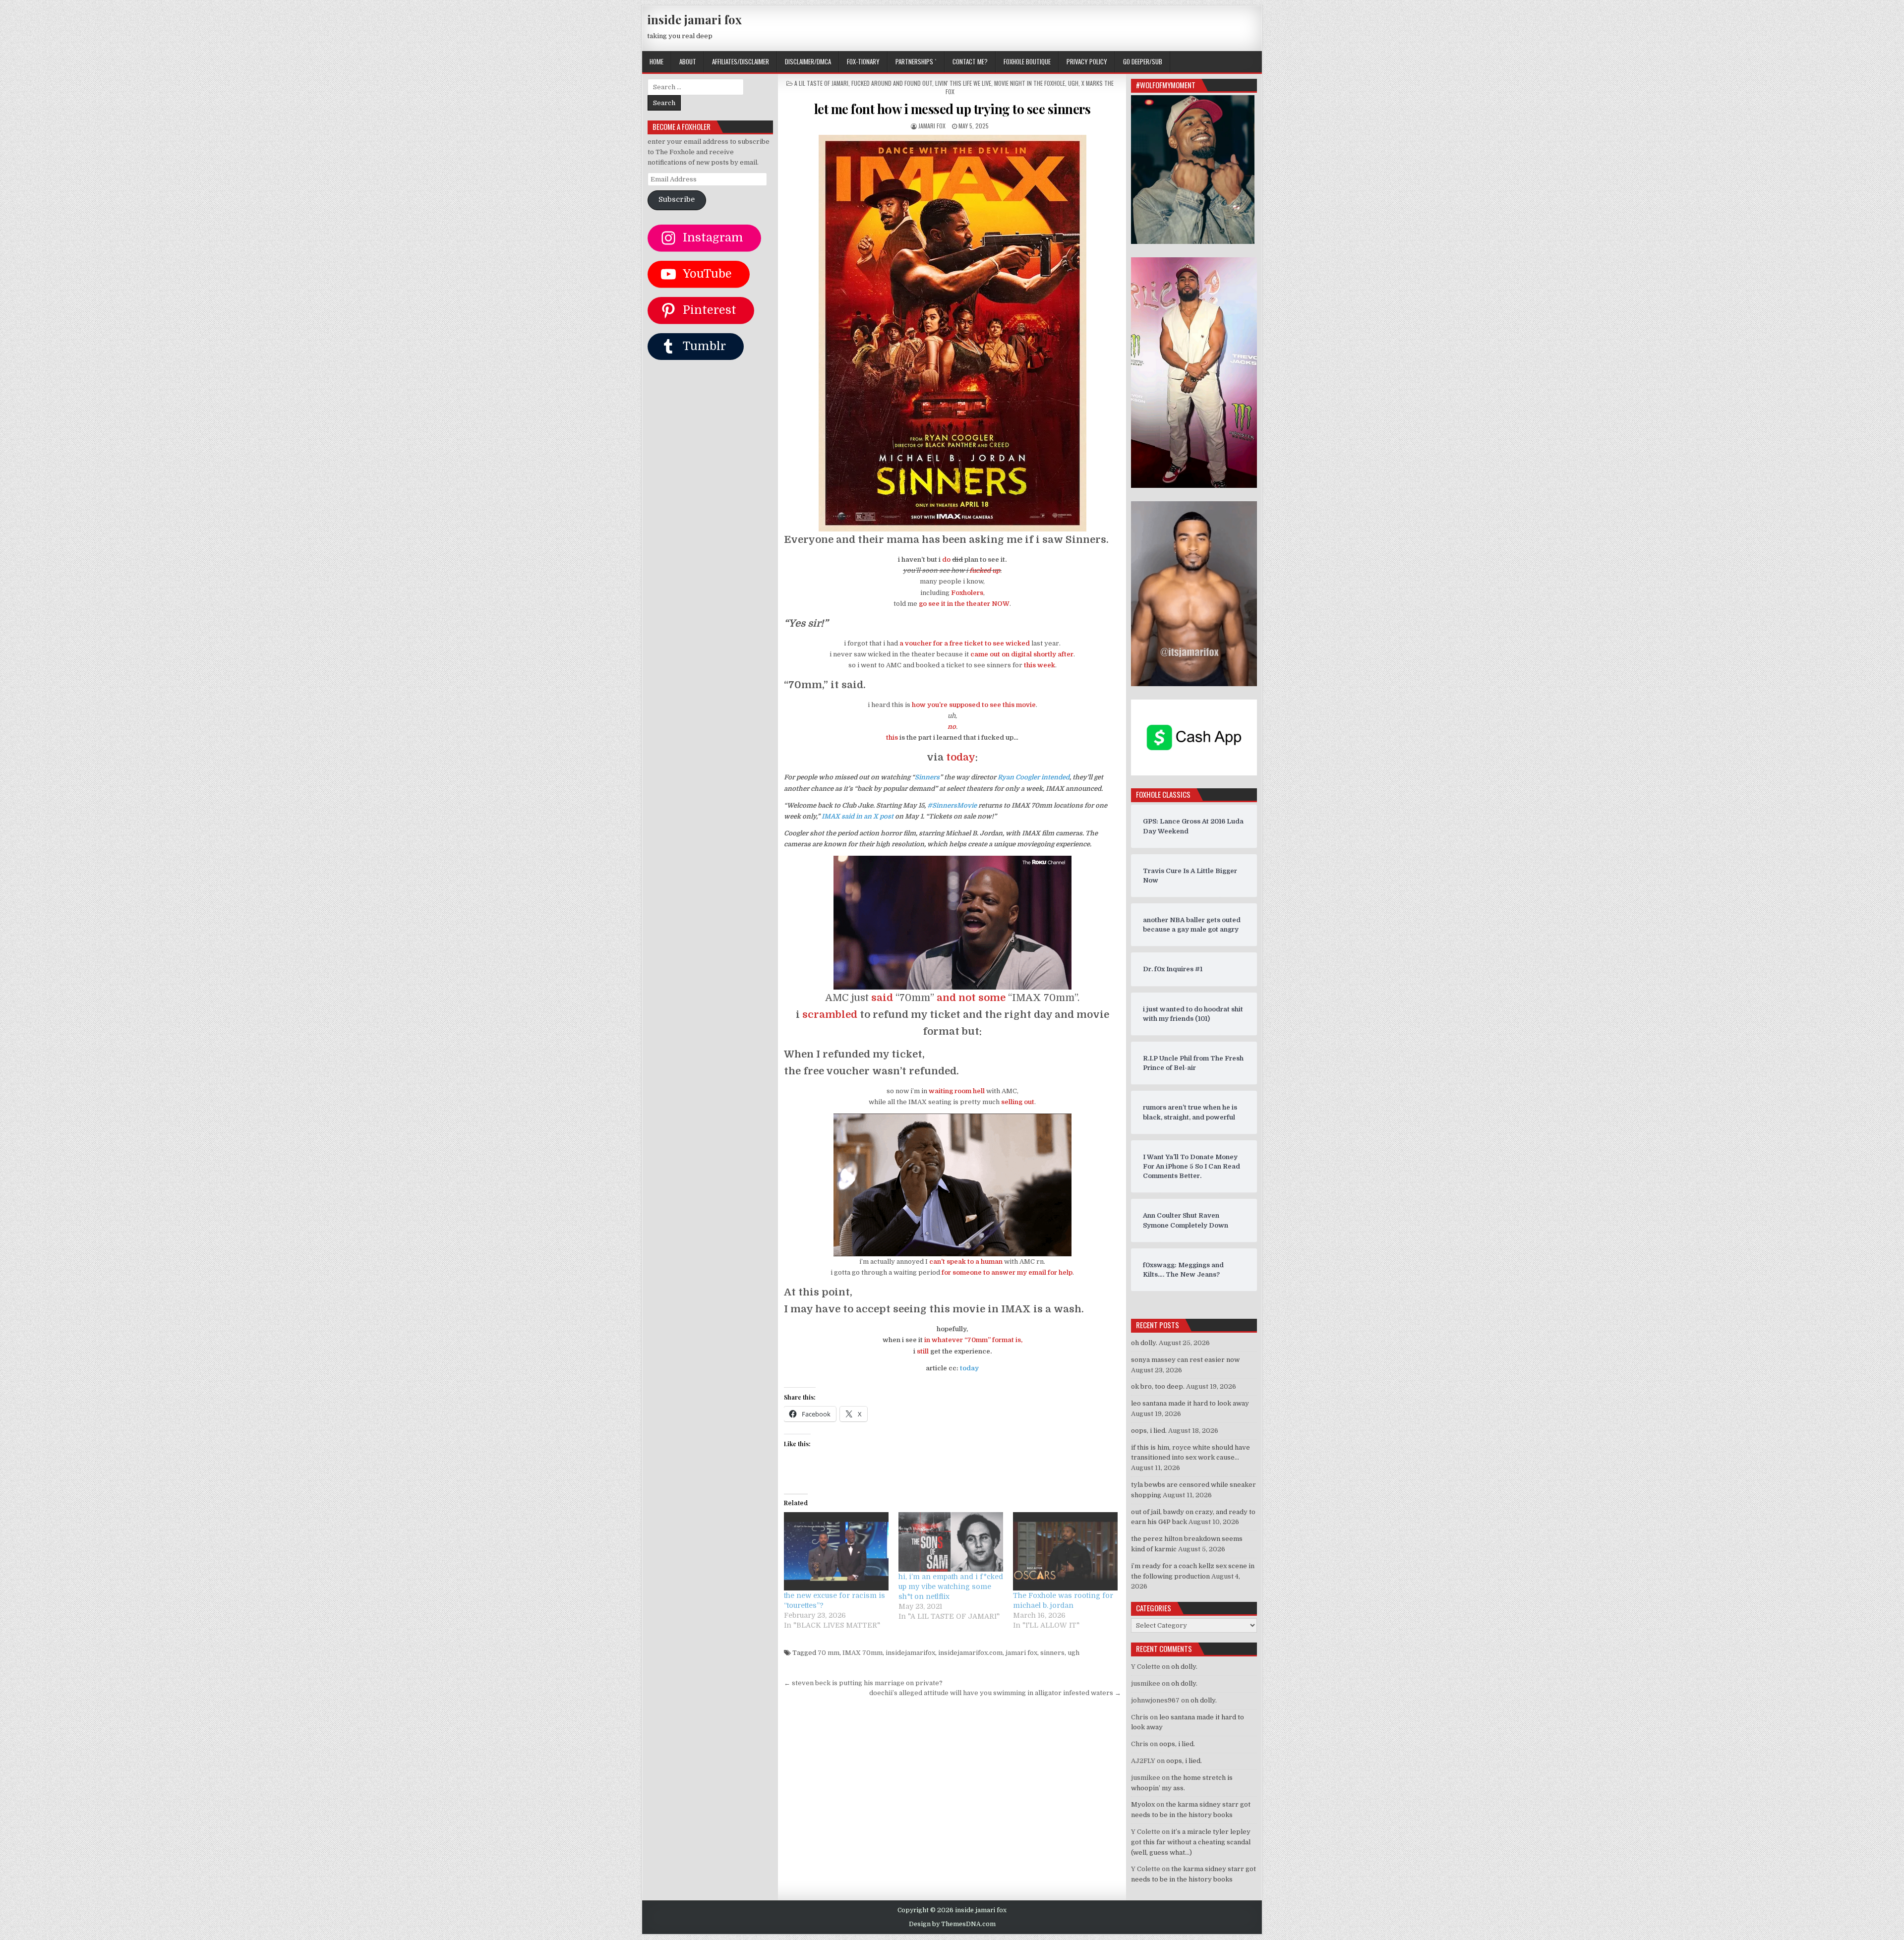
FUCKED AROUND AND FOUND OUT (892, 83)
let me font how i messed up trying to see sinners (952, 109)
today (969, 1368)
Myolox (1143, 1804)
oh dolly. (1144, 1343)
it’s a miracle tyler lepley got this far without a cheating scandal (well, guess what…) (1191, 1842)
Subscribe (677, 200)
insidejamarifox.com (970, 1653)
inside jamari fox (694, 19)
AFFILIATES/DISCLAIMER (741, 61)
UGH (1073, 83)
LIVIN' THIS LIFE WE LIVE (963, 83)
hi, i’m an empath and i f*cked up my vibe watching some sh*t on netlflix (951, 1587)
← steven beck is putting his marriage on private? (863, 1683)
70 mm (829, 1653)
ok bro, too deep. (1158, 1386)
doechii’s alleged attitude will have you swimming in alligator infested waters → (995, 1693)
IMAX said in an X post (858, 816)
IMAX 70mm (863, 1653)
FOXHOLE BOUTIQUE (1027, 61)
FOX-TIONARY (863, 61)
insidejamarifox (910, 1653)
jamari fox (932, 126)
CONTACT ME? (970, 61)
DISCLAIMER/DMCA (808, 61)
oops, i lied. (1149, 1431)
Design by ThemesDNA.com (952, 1924)
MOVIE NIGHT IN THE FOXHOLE (1030, 83)
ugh (1073, 1653)
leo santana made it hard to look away (1190, 1403)
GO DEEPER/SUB (1143, 61)
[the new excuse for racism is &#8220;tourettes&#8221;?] (836, 1551)
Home (656, 61)
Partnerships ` (916, 61)
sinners (1052, 1653)
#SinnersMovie (952, 805)
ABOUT (688, 61)
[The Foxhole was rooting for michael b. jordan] (1065, 1551)
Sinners (927, 777)
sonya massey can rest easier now (1185, 1360)
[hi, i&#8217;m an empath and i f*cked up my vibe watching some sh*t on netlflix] (951, 1542)
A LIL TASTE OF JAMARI (821, 83)
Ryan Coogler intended (1034, 777)
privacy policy (1087, 61)
